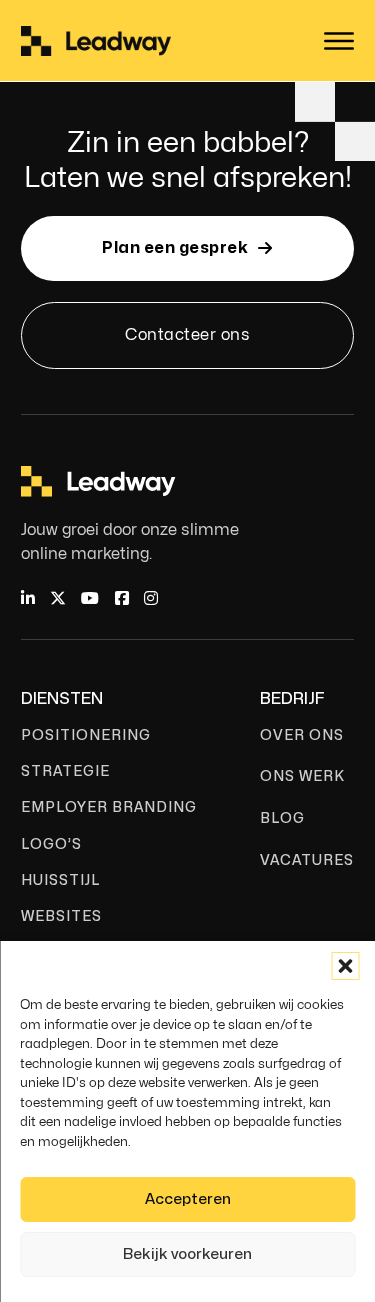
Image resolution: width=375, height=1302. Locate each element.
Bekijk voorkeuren (187, 1254)
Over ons (302, 735)
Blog (282, 818)
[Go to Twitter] (58, 599)
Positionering (86, 735)
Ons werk (302, 776)
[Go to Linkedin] (28, 599)
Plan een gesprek (175, 248)
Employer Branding (109, 807)
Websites (61, 916)
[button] (345, 966)
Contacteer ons (187, 335)
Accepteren (188, 1199)
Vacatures (307, 860)
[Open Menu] (339, 41)
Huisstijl (60, 880)
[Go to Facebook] (122, 599)
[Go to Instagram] (151, 599)
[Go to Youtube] (90, 599)
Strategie (65, 771)
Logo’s (51, 844)
